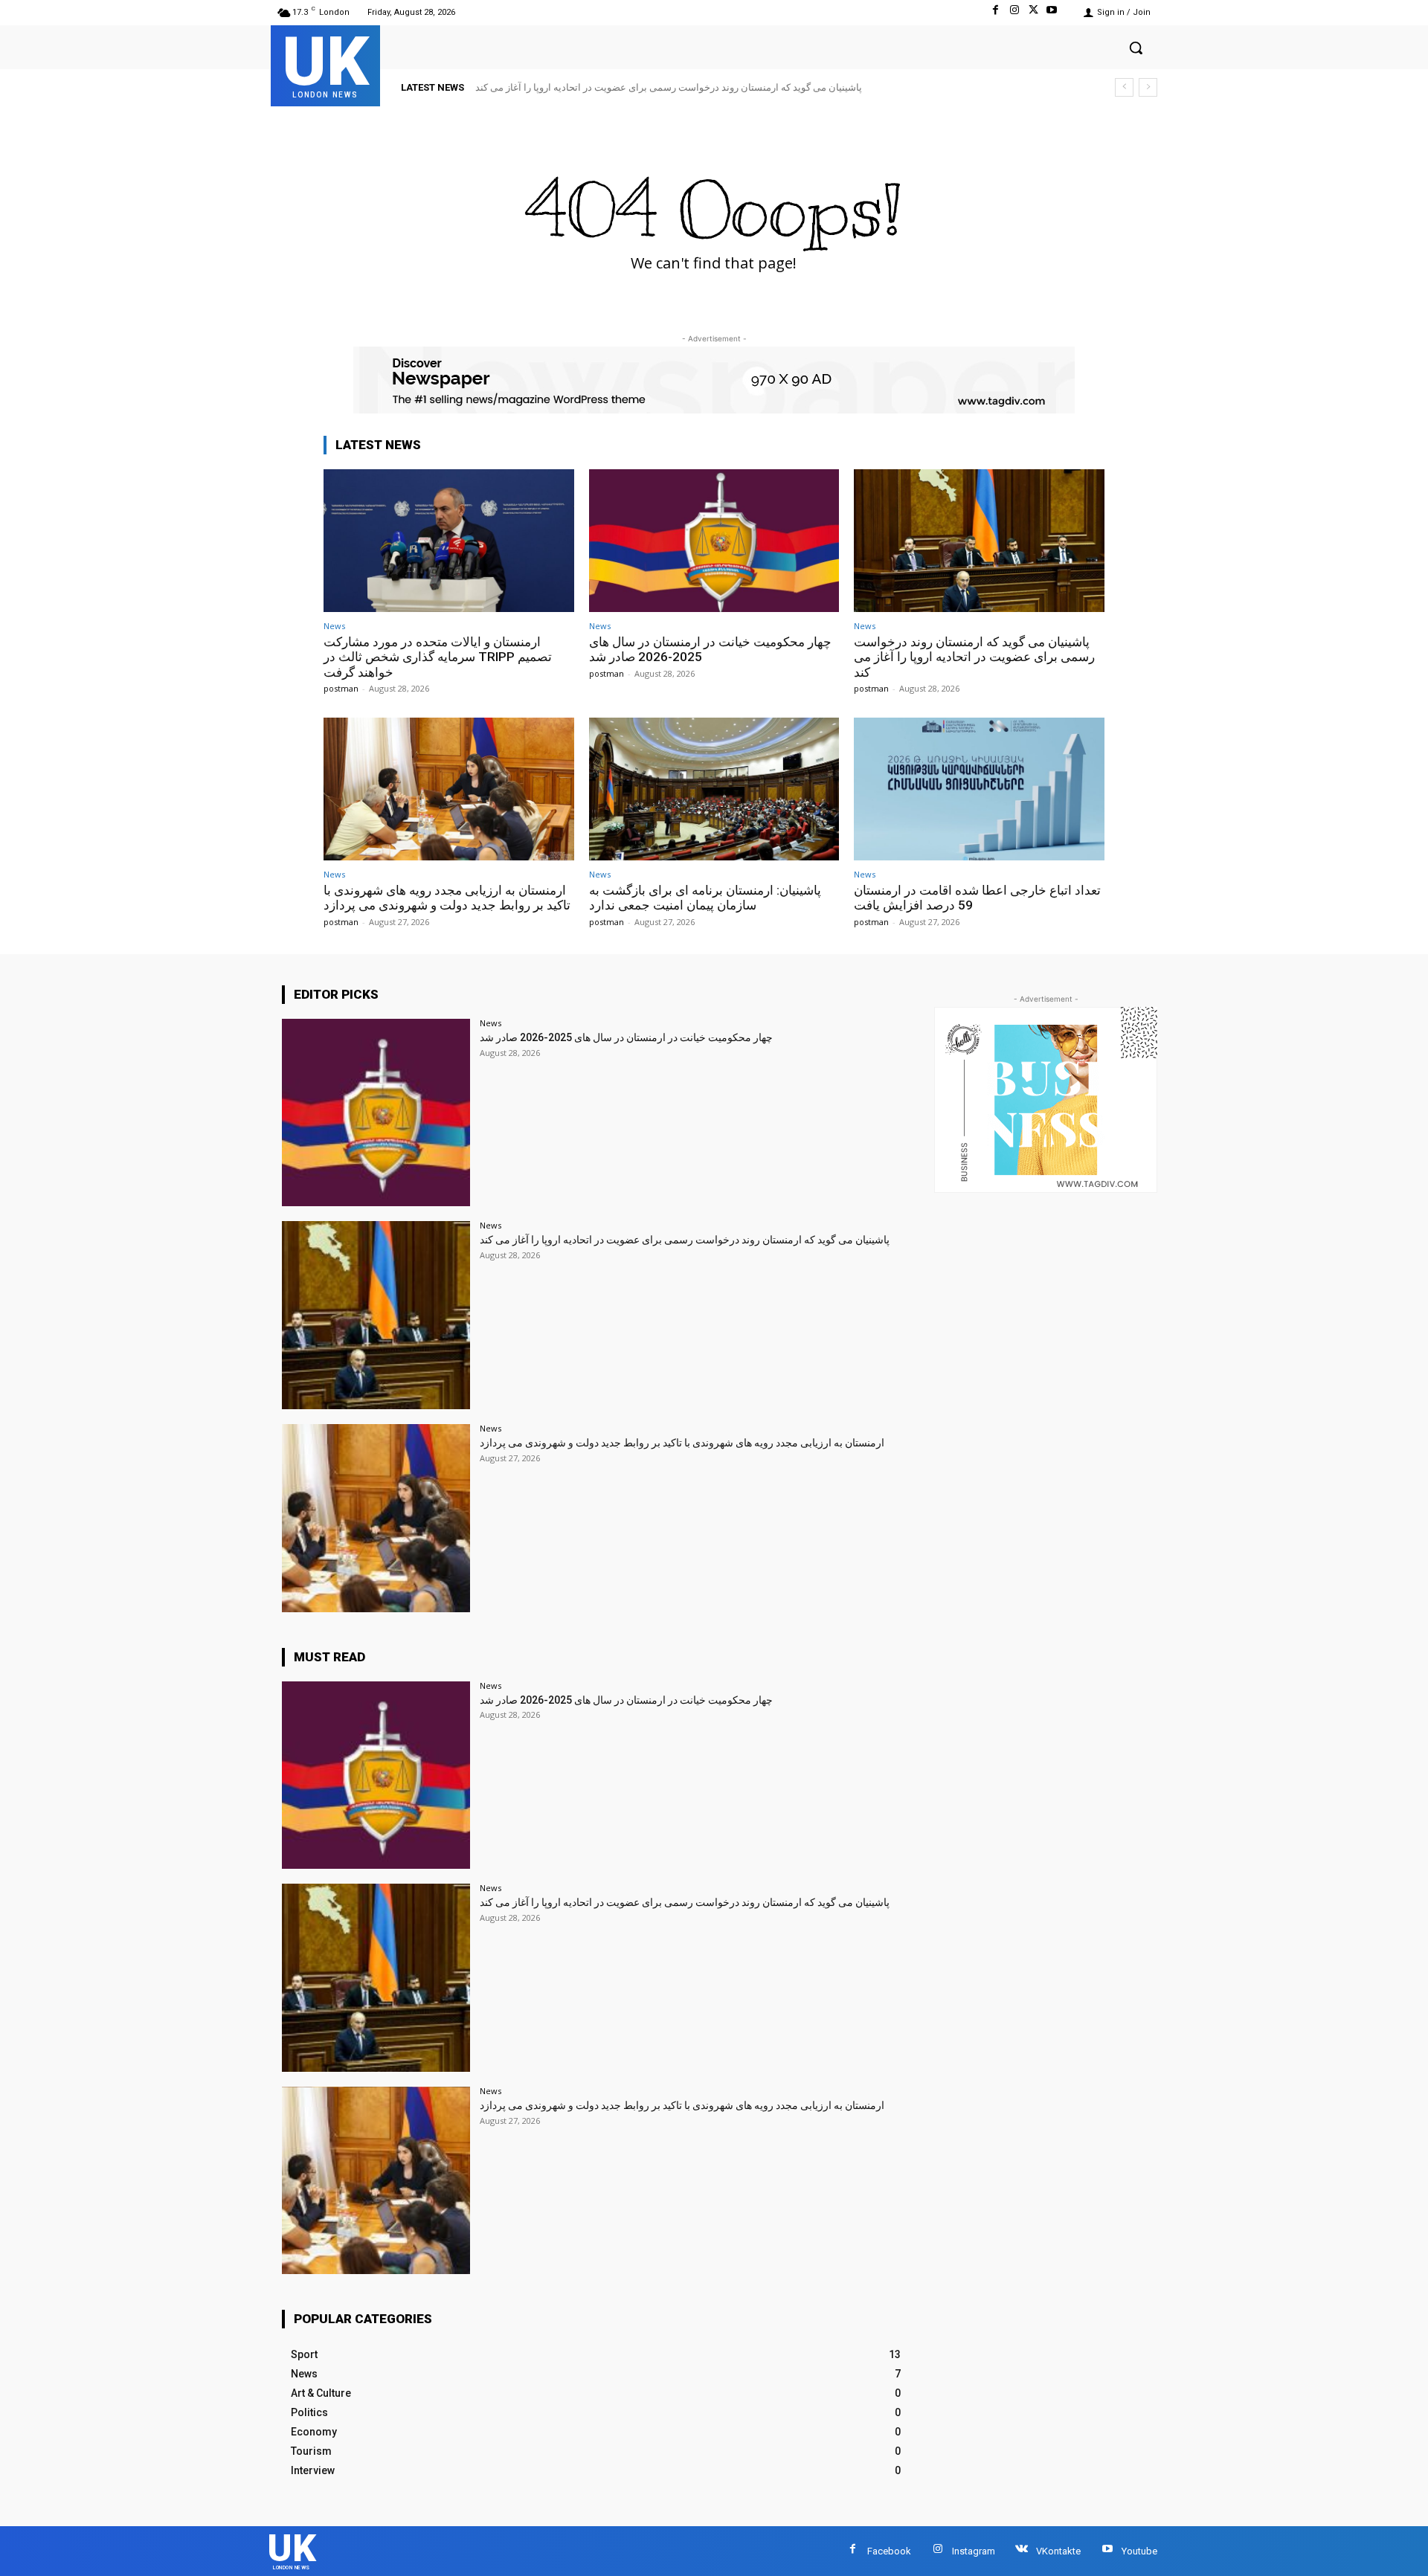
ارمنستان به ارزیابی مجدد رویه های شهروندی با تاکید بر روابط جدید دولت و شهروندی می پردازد (675, 87)
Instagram (974, 2551)
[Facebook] (996, 12)
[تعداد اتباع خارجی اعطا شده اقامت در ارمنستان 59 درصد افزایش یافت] (979, 789)
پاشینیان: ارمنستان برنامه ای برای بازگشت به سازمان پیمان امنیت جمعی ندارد (705, 898)
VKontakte (1058, 2551)
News (334, 626)
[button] (1136, 48)
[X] (1033, 12)
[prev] (1124, 87)
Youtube (1139, 2551)
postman (341, 688)
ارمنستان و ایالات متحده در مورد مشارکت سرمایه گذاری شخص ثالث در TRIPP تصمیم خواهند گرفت (438, 657)
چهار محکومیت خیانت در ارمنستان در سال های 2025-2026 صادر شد (626, 1037)
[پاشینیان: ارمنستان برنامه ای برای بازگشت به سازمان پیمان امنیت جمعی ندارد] (714, 789)
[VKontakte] (1022, 2551)
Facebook (889, 2551)
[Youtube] (1052, 12)
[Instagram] (1014, 12)
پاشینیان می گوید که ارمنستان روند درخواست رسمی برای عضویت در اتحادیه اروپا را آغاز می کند (974, 657)
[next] (1148, 87)
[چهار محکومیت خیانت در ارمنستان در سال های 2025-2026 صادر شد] (714, 541)
